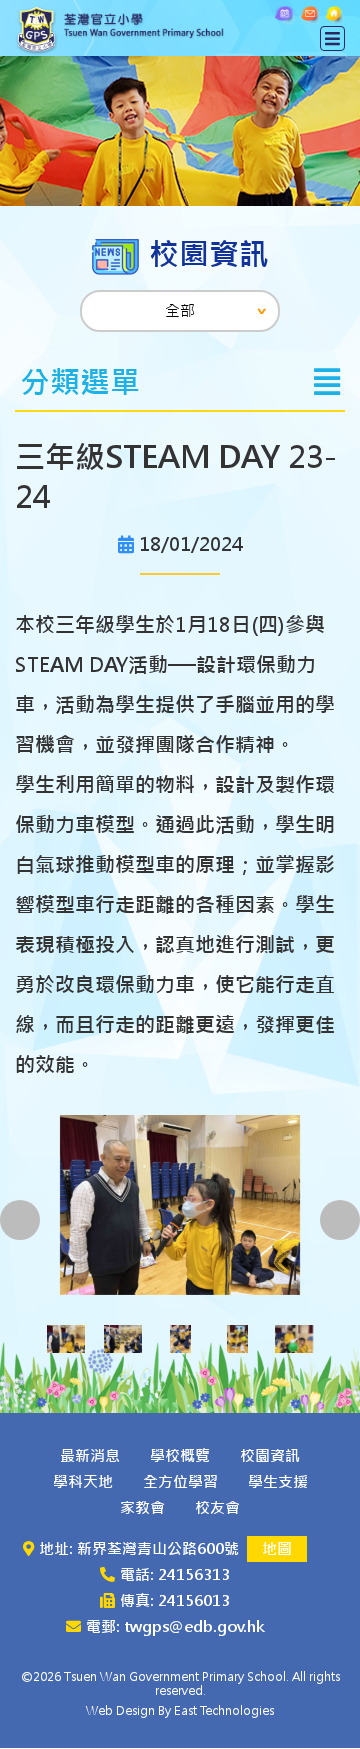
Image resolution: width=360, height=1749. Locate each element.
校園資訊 (270, 1455)
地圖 (277, 1548)
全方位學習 (180, 1481)
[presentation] (20, 1220)
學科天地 (83, 1481)
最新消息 (90, 1455)
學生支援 (278, 1481)
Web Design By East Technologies (180, 1711)
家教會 (142, 1507)
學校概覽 (180, 1455)
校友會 (217, 1507)
